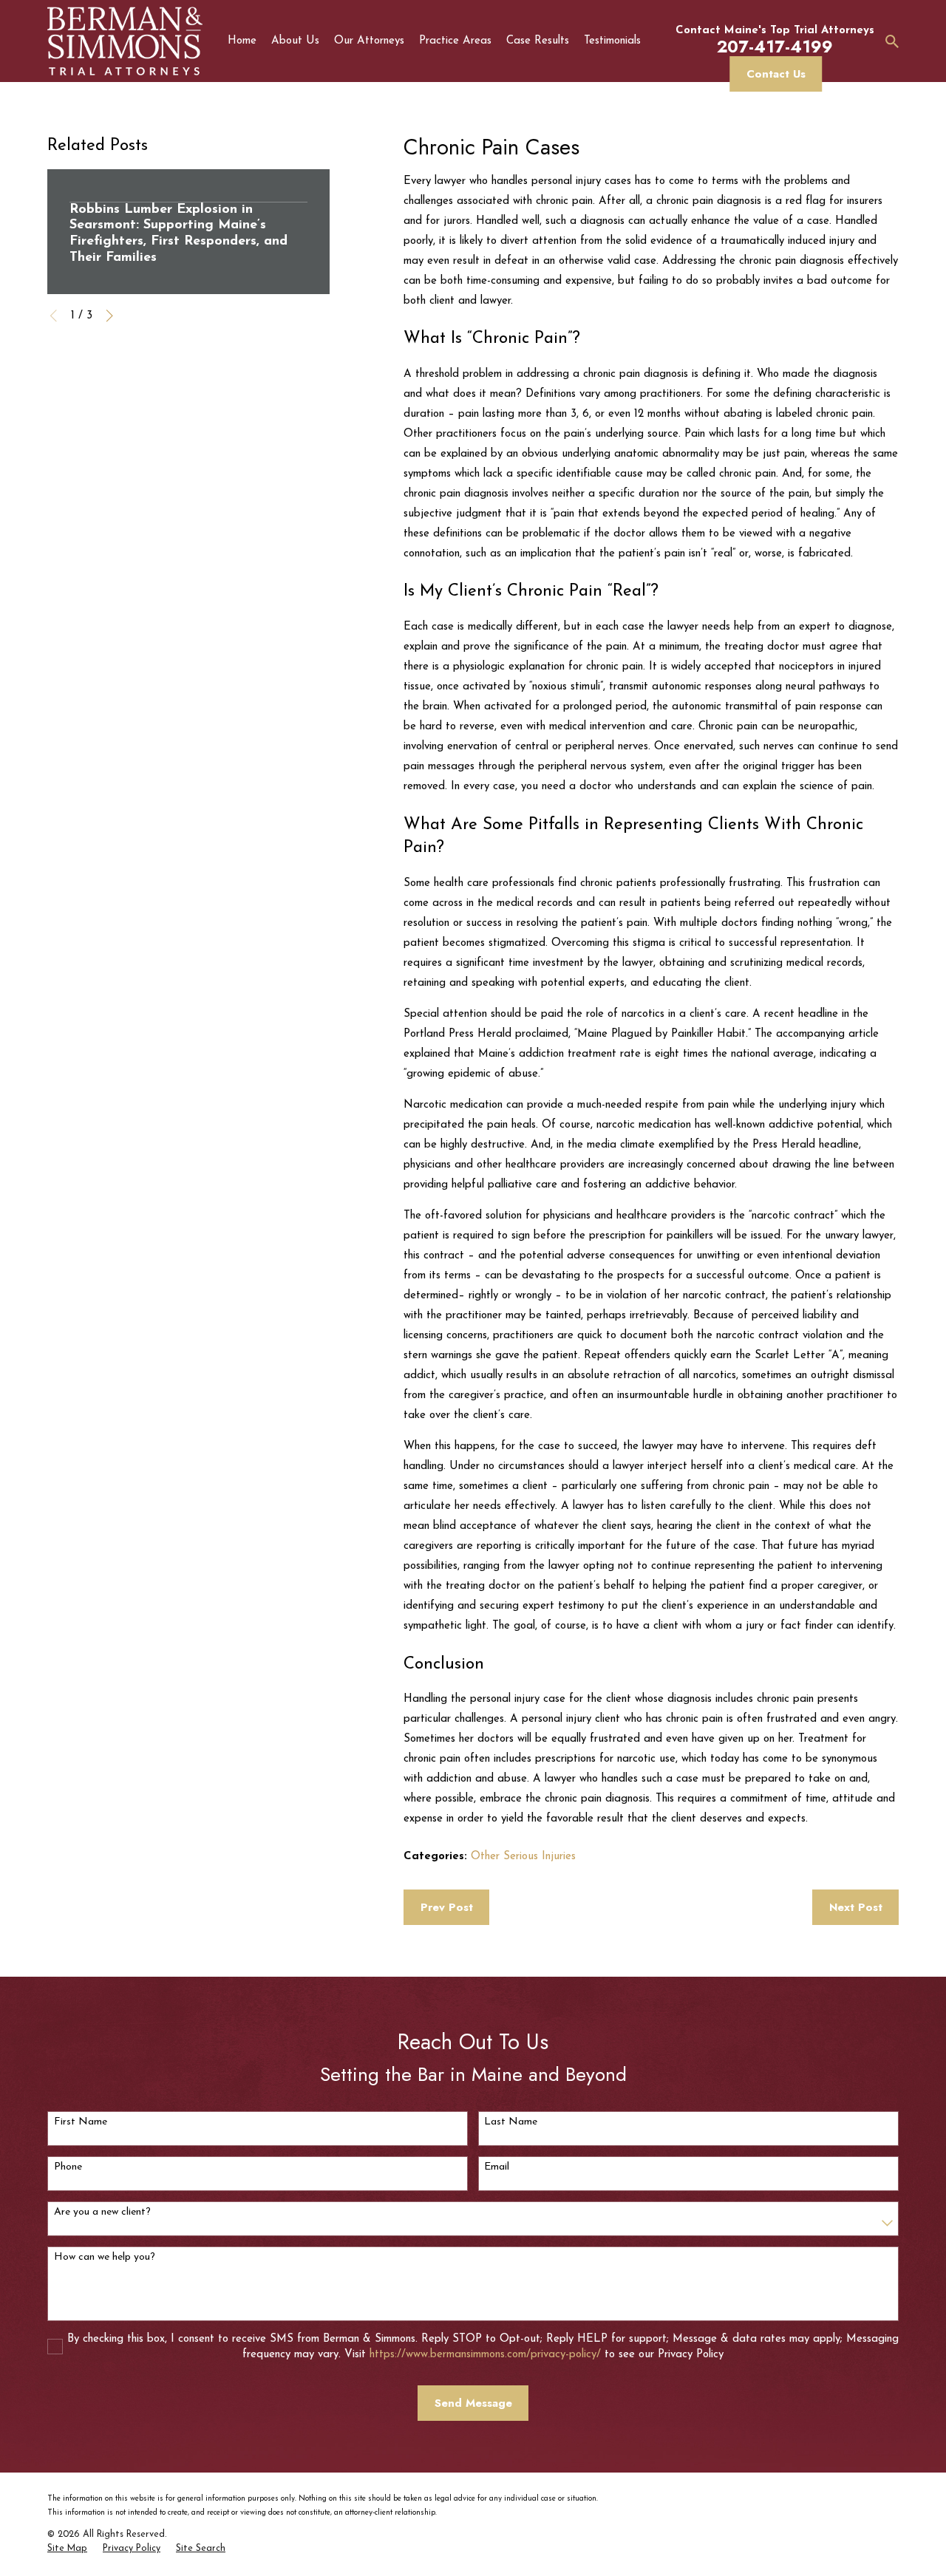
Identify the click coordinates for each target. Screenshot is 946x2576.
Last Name (511, 2122)
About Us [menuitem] (295, 41)
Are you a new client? (102, 2212)
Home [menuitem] (242, 41)
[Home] (125, 41)
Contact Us (776, 74)
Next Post (856, 1907)
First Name (81, 2122)
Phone (68, 2167)
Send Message (473, 2403)
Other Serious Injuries (523, 1857)
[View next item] (110, 316)
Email (497, 2167)
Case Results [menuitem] (538, 41)
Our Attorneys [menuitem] (369, 41)
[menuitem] (67, 2549)
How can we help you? (105, 2257)
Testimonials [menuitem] (612, 41)
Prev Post (447, 1907)
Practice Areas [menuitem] (455, 41)
